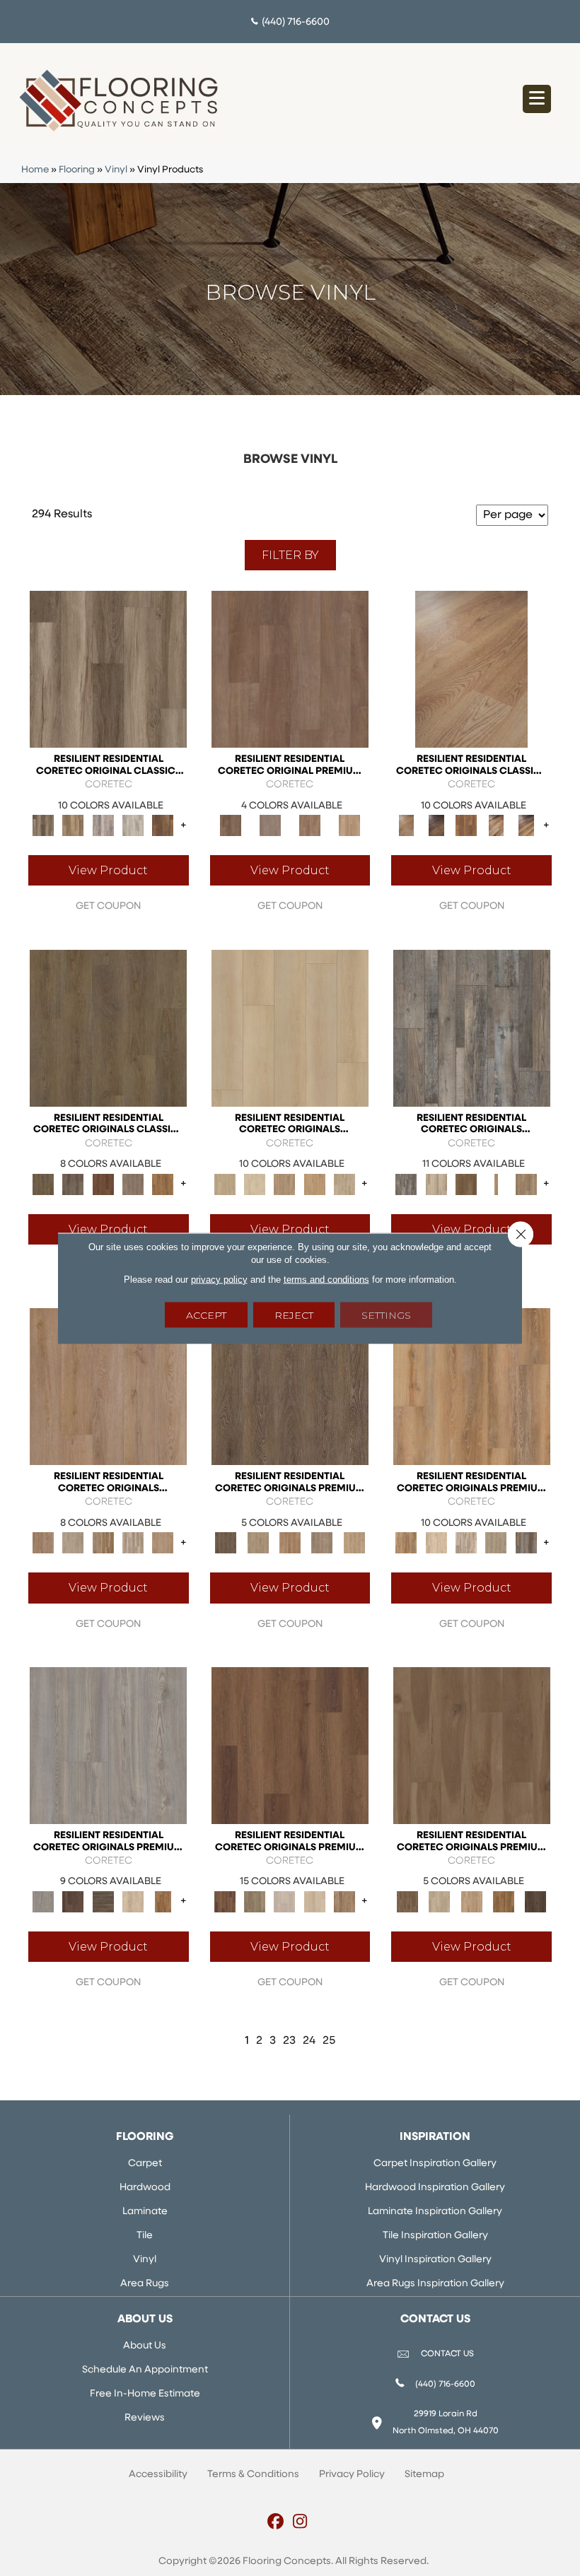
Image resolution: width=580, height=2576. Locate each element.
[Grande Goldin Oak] (344, 1901)
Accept (206, 1315)
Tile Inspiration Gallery (435, 2236)
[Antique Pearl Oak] (290, 1028)
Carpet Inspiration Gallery (435, 2164)
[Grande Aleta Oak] (290, 1745)
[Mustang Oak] (290, 1387)
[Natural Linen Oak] (258, 1543)
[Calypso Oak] (496, 1184)
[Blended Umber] (536, 1901)
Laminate (145, 2212)
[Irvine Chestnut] (163, 826)
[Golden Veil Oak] (284, 1184)
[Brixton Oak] (108, 1028)
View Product (108, 870)
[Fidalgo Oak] (103, 1184)
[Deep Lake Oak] (133, 826)
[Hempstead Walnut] (73, 1901)
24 (309, 2041)
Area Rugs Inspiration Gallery (435, 2284)
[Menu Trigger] (537, 99)
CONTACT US (447, 2354)
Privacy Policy (352, 2475)
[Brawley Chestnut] (73, 826)
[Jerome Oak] (526, 1184)
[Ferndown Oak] (73, 1543)
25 (329, 2041)
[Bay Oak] (466, 1184)
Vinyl (116, 170)
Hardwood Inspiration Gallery (435, 2188)
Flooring (77, 170)
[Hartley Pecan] (103, 1543)
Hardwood (145, 2188)
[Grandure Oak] (526, 1543)
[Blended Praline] (471, 1901)
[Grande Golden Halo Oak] (315, 1901)
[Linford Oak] (163, 1543)
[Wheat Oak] (349, 826)
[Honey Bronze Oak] (315, 1184)
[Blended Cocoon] (440, 1901)
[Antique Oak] (471, 669)
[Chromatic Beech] (290, 669)
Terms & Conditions (253, 2475)
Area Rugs (145, 2284)
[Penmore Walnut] (163, 1901)
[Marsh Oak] (163, 1184)
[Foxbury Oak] (133, 1184)
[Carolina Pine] (466, 826)
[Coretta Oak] (472, 1387)
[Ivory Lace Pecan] (344, 1184)
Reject (294, 1315)
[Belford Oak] (436, 826)
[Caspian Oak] (103, 826)
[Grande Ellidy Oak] (255, 1901)
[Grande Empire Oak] (284, 1901)
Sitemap (424, 2475)
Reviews (145, 2418)
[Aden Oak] (472, 1028)
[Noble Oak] (133, 1901)
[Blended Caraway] (472, 1745)
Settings (386, 1315)
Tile (145, 2236)
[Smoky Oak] (322, 1543)
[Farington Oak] (108, 1387)
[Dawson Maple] (496, 826)
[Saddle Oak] (290, 1543)
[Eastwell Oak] (73, 1184)
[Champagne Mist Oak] (255, 1184)
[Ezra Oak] (466, 1543)
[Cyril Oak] (436, 1543)
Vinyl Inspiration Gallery (435, 2260)
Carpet (145, 2164)
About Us (145, 2346)
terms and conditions (326, 1279)
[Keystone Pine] (103, 1901)
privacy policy (219, 1279)
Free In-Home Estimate (145, 2394)
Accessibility (158, 2475)
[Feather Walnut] (270, 826)
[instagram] (300, 2523)
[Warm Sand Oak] (354, 1543)
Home (35, 170)
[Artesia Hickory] (108, 669)
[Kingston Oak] (133, 1543)
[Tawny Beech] (310, 826)
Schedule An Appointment (145, 2370)
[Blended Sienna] (503, 1901)
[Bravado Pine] (108, 1745)
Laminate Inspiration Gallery (435, 2212)
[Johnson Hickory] (526, 826)
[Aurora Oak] (436, 1184)
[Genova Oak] (496, 1543)
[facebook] (275, 2523)
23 (289, 2041)
